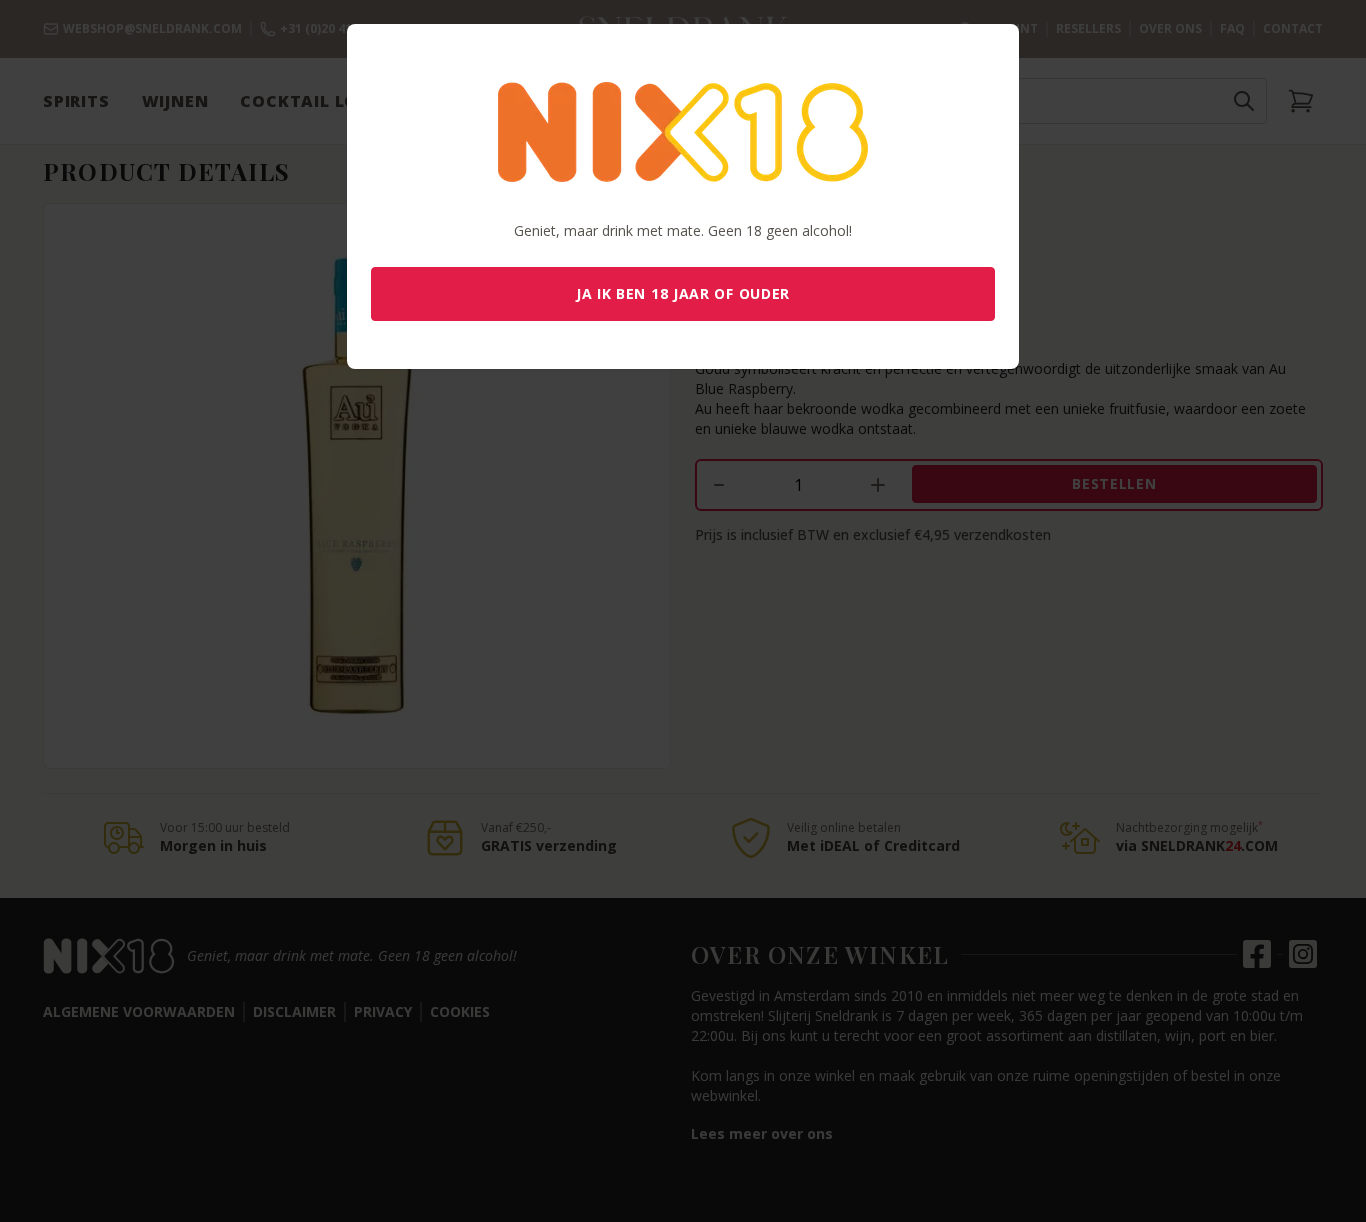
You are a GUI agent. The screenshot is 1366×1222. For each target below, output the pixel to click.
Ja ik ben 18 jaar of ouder (683, 293)
